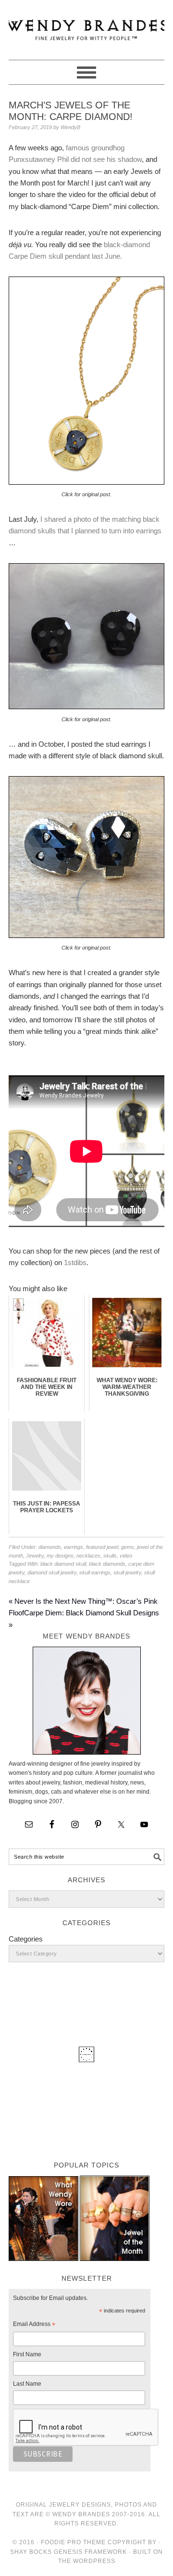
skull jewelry (127, 1572)
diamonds (50, 1547)
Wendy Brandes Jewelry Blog (86, 26)
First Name (27, 2354)
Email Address (34, 2325)
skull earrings (95, 1572)
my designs (60, 1556)
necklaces (88, 1556)
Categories (26, 1939)
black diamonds (107, 1564)
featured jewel (102, 1547)
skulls (110, 1556)
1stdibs (75, 1262)
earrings (74, 1547)
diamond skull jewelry (52, 1572)
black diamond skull (63, 1564)
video (126, 1556)
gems (128, 1547)
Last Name (27, 2384)
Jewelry (35, 1556)
